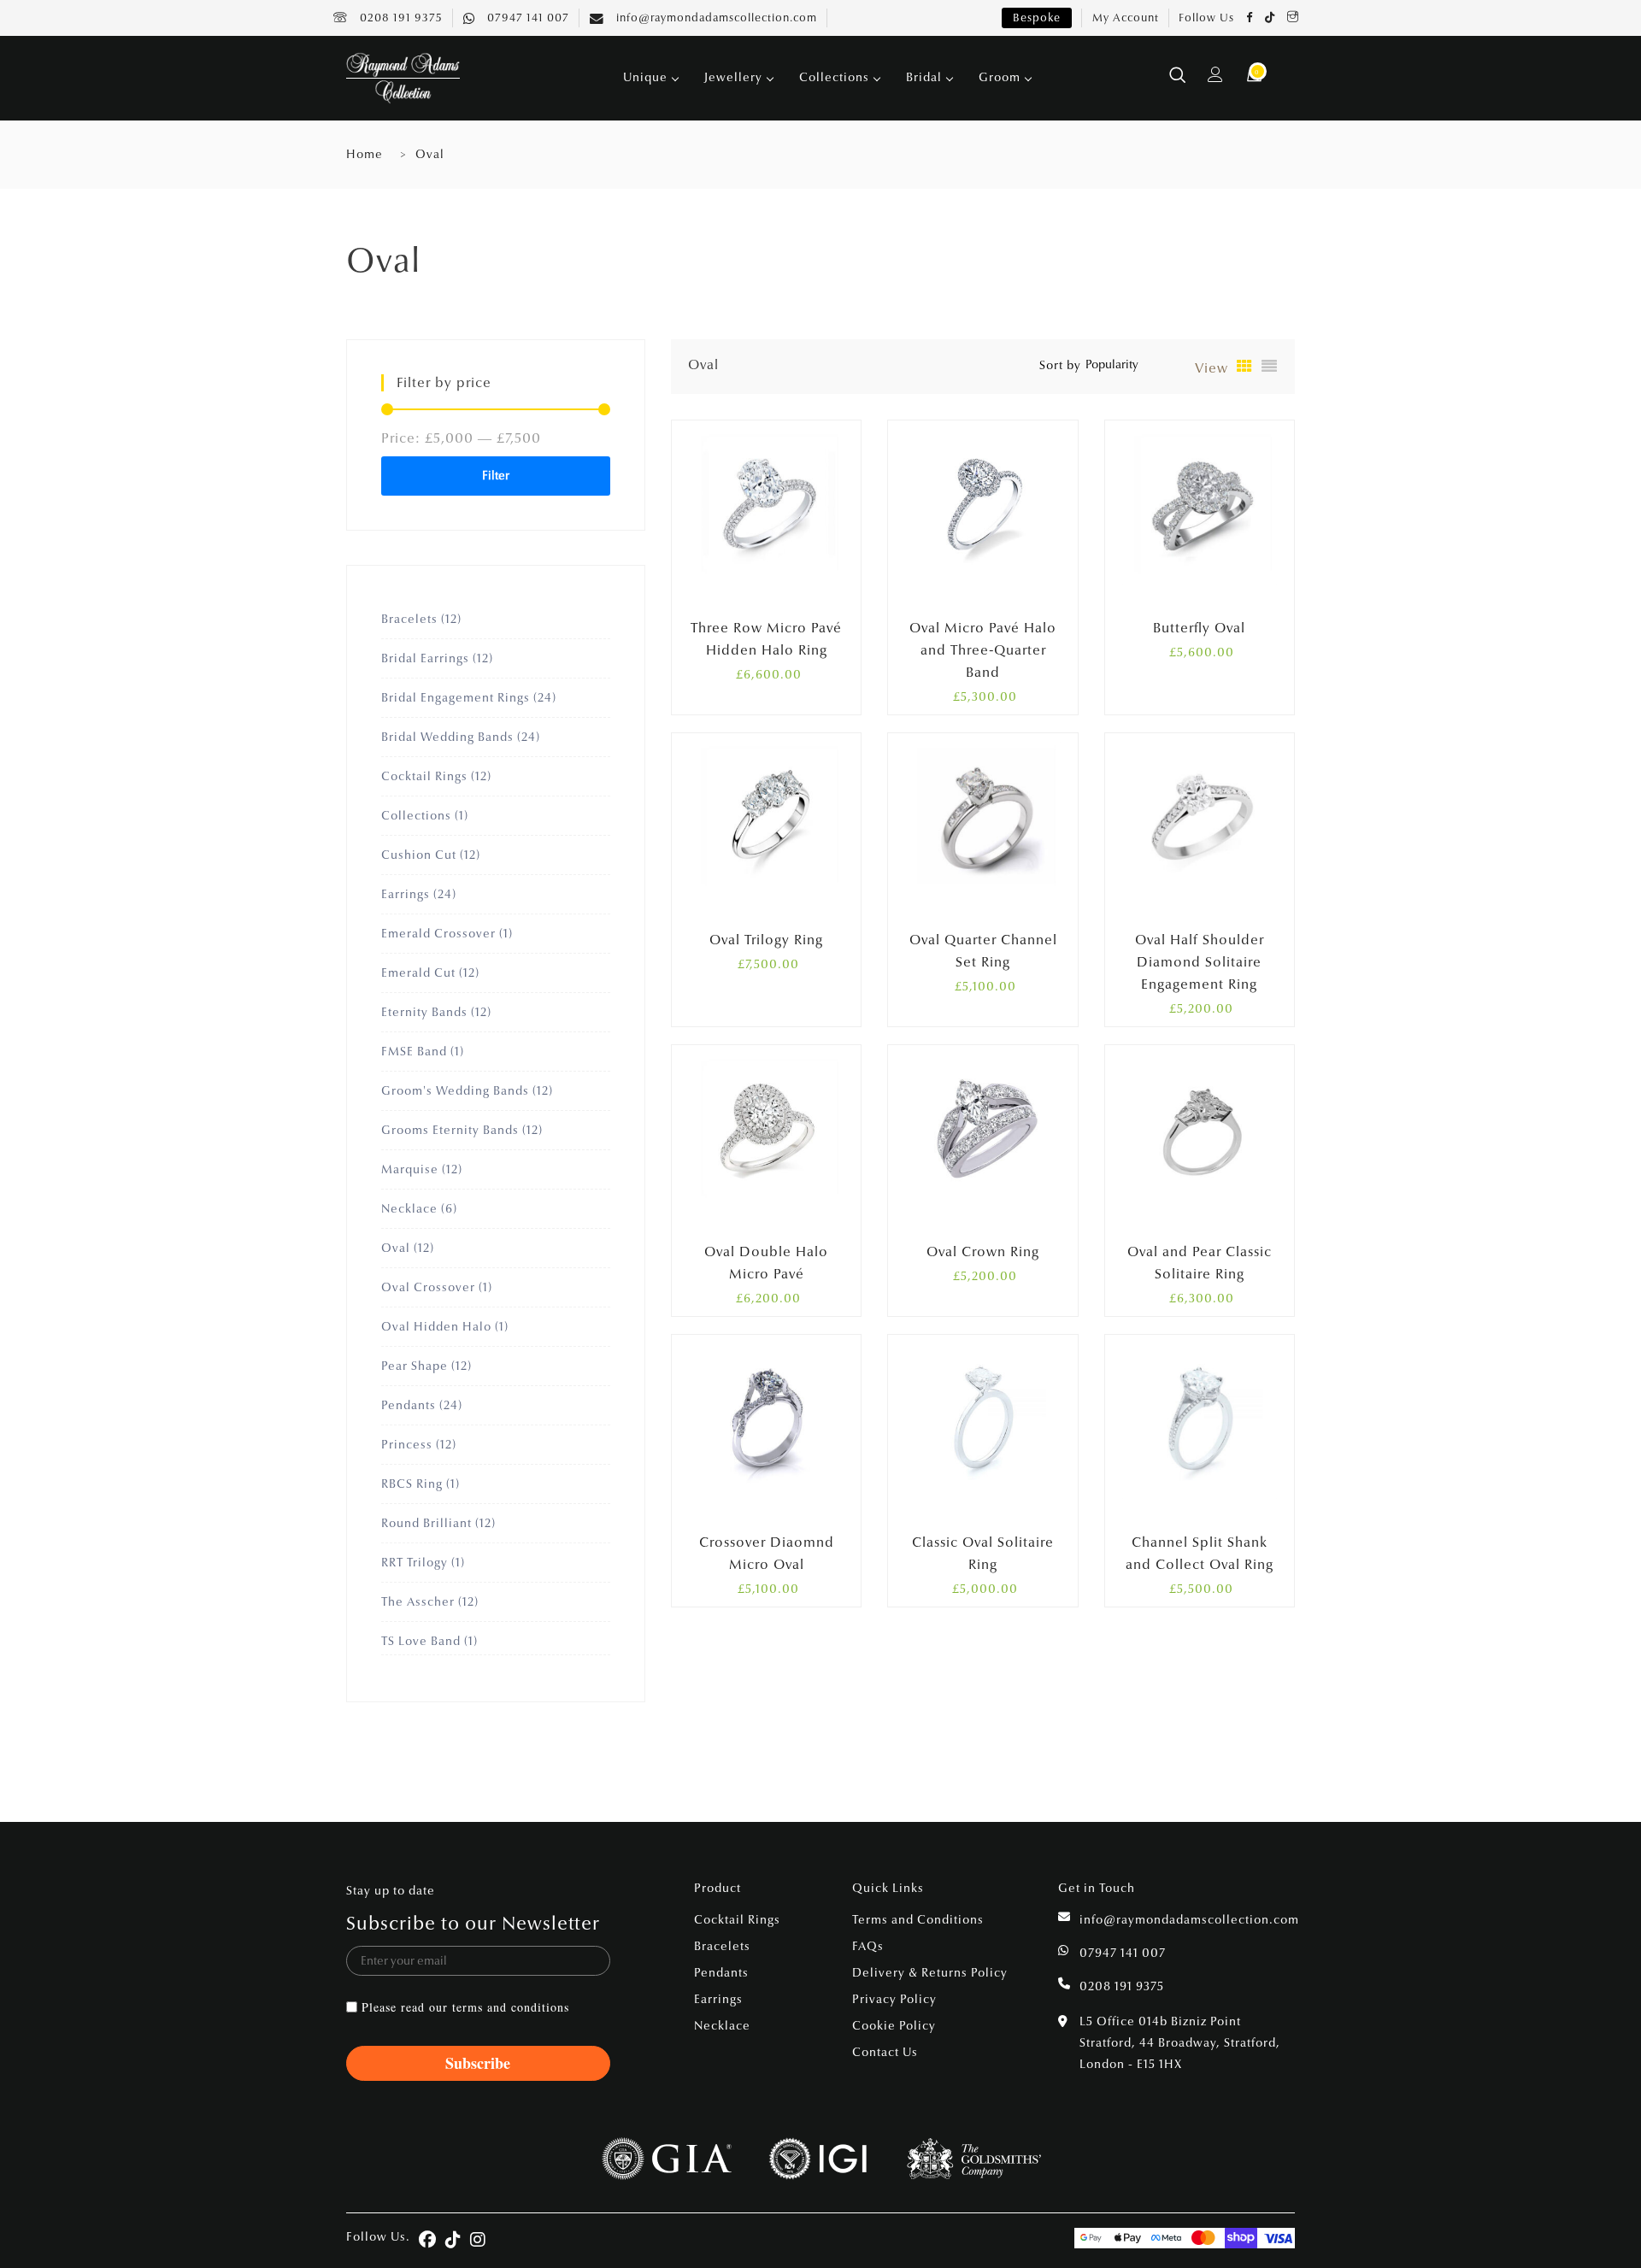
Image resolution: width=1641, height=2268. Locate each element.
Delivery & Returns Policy (930, 1973)
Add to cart (1185, 624)
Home (365, 154)
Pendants (721, 1973)
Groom (1000, 77)
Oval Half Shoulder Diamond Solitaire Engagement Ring (1200, 962)
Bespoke (1037, 18)
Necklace (722, 2026)
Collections (834, 77)
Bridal (924, 77)
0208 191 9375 (400, 18)
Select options (752, 624)
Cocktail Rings (737, 1920)
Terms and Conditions (918, 1920)
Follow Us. (378, 2237)
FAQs (868, 1946)
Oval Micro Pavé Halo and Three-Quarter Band (983, 650)
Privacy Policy (894, 1999)
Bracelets (722, 1946)
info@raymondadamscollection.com (715, 18)
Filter (496, 476)
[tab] (1245, 367)
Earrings (718, 1999)
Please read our (465, 2007)
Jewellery (733, 77)
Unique (645, 77)
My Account (1126, 18)
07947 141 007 (526, 18)
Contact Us (885, 2052)
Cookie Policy (894, 2026)
